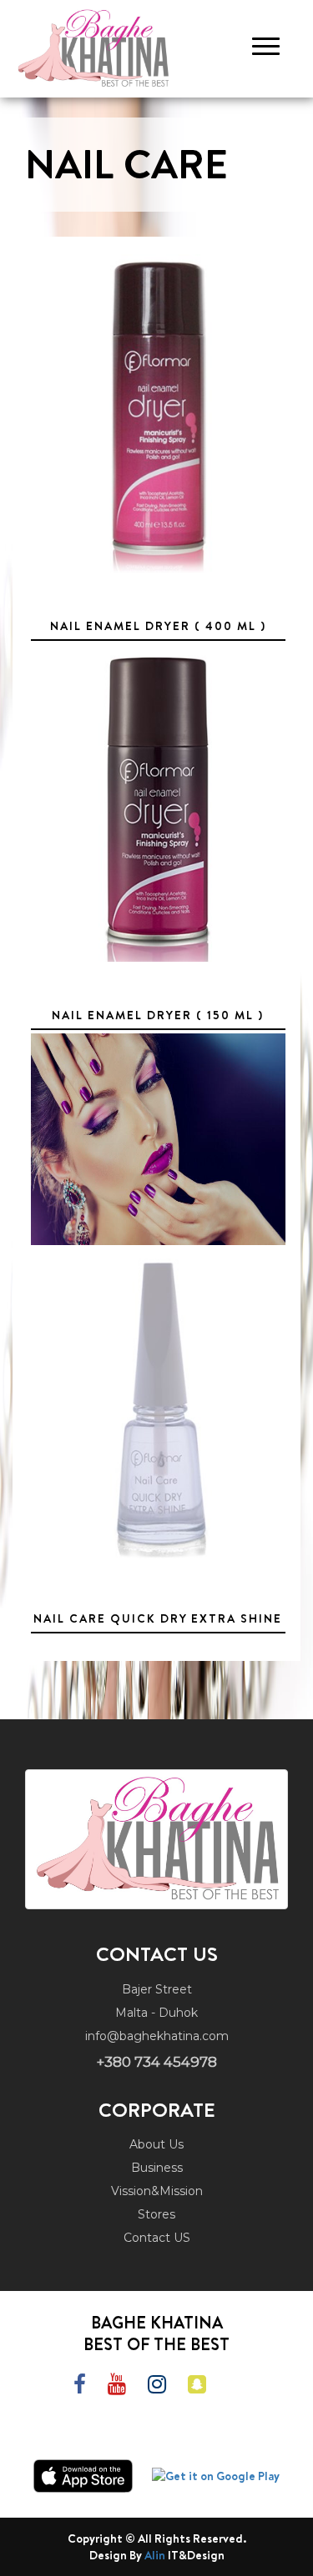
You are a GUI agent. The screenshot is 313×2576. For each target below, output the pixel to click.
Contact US (157, 2238)
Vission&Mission (157, 2191)
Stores (156, 2214)
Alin (155, 2555)
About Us (156, 2144)
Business (157, 2168)
